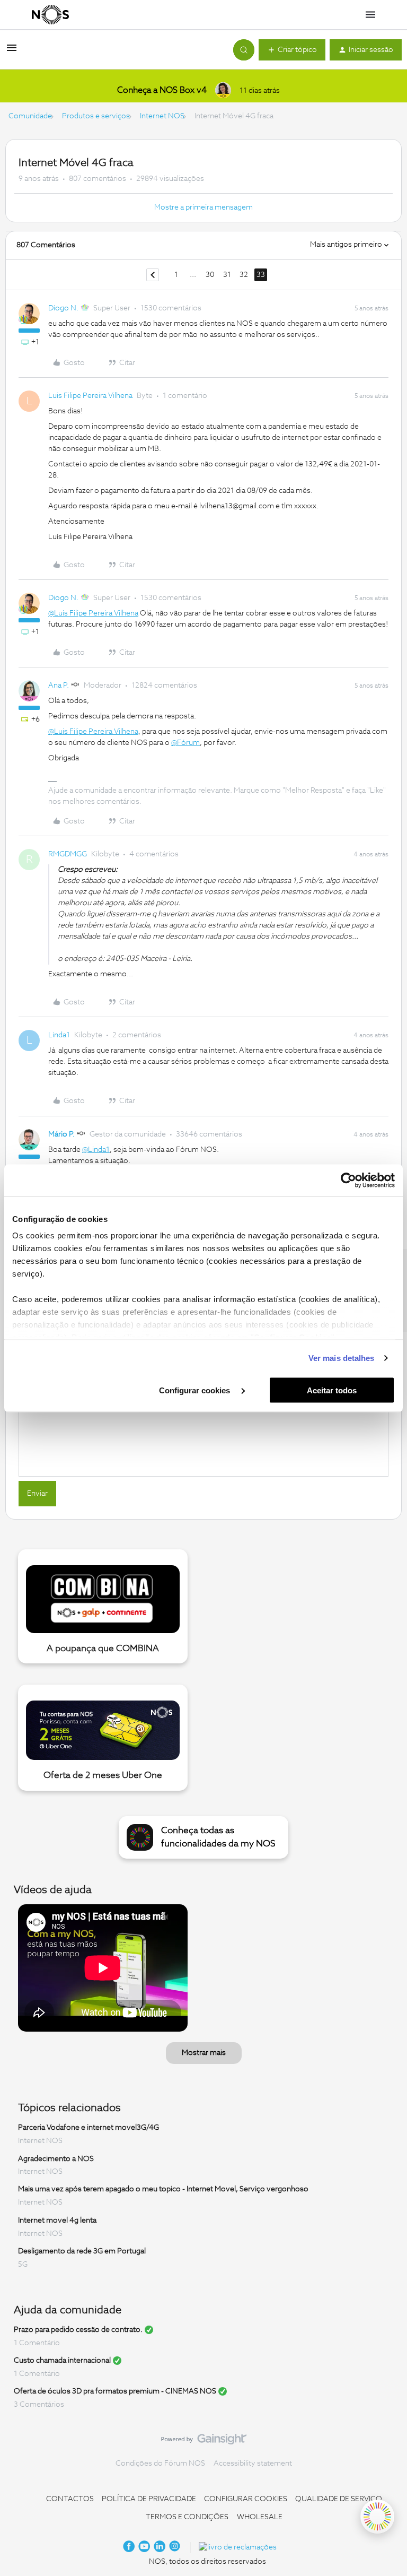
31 (227, 275)
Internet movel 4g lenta (57, 2221)
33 (261, 275)
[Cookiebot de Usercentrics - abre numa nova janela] (348, 1180)
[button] (12, 52)
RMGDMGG (68, 854)
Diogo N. (63, 308)
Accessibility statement (253, 2464)
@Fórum (185, 743)
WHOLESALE (260, 2517)
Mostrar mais (204, 2053)
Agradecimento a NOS (56, 2158)
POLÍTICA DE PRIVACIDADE (149, 2499)
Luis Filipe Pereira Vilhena (90, 396)
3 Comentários (39, 2405)
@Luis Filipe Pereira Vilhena (93, 613)
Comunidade (30, 116)
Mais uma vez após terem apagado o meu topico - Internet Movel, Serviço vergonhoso (163, 2189)
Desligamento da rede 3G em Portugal (82, 2251)
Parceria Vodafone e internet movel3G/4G (89, 2128)
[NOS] (50, 15)
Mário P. (61, 1134)
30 (210, 275)
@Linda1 (96, 1150)
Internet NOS (162, 116)
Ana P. (59, 686)
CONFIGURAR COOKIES (246, 2499)
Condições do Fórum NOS (160, 2464)
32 (244, 275)
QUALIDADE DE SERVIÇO (339, 2499)
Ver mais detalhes (342, 1358)
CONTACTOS (70, 2499)
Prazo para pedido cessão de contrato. (78, 2330)
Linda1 (59, 1035)
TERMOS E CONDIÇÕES (187, 2517)
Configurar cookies (196, 1390)
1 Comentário (37, 2343)
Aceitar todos (332, 1390)
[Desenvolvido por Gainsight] (204, 2442)
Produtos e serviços (96, 116)
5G (23, 2265)
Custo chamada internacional (62, 2361)
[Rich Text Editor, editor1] (203, 1423)
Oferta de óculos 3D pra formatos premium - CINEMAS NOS (115, 2391)
